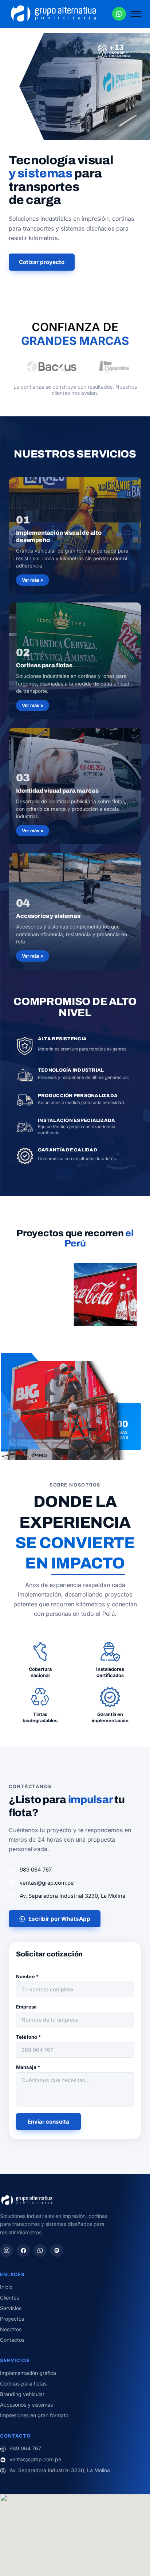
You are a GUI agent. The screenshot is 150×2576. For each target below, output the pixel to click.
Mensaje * (28, 2067)
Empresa (26, 2007)
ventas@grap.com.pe (47, 1883)
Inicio (6, 2287)
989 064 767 (36, 1870)
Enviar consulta (48, 2122)
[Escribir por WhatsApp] (119, 14)
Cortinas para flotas (23, 2383)
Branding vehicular (22, 2394)
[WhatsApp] (40, 2250)
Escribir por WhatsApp (59, 1919)
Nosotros (11, 2329)
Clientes (9, 2298)
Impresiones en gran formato (34, 2415)
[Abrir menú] (136, 14)
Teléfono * (28, 2037)
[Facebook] (23, 2250)
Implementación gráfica (28, 2373)
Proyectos (12, 2319)
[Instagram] (7, 2250)
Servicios (11, 2308)
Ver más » (33, 580)
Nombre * (27, 1976)
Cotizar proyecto (42, 262)
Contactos (12, 2340)
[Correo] (57, 2250)
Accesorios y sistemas (26, 2405)
